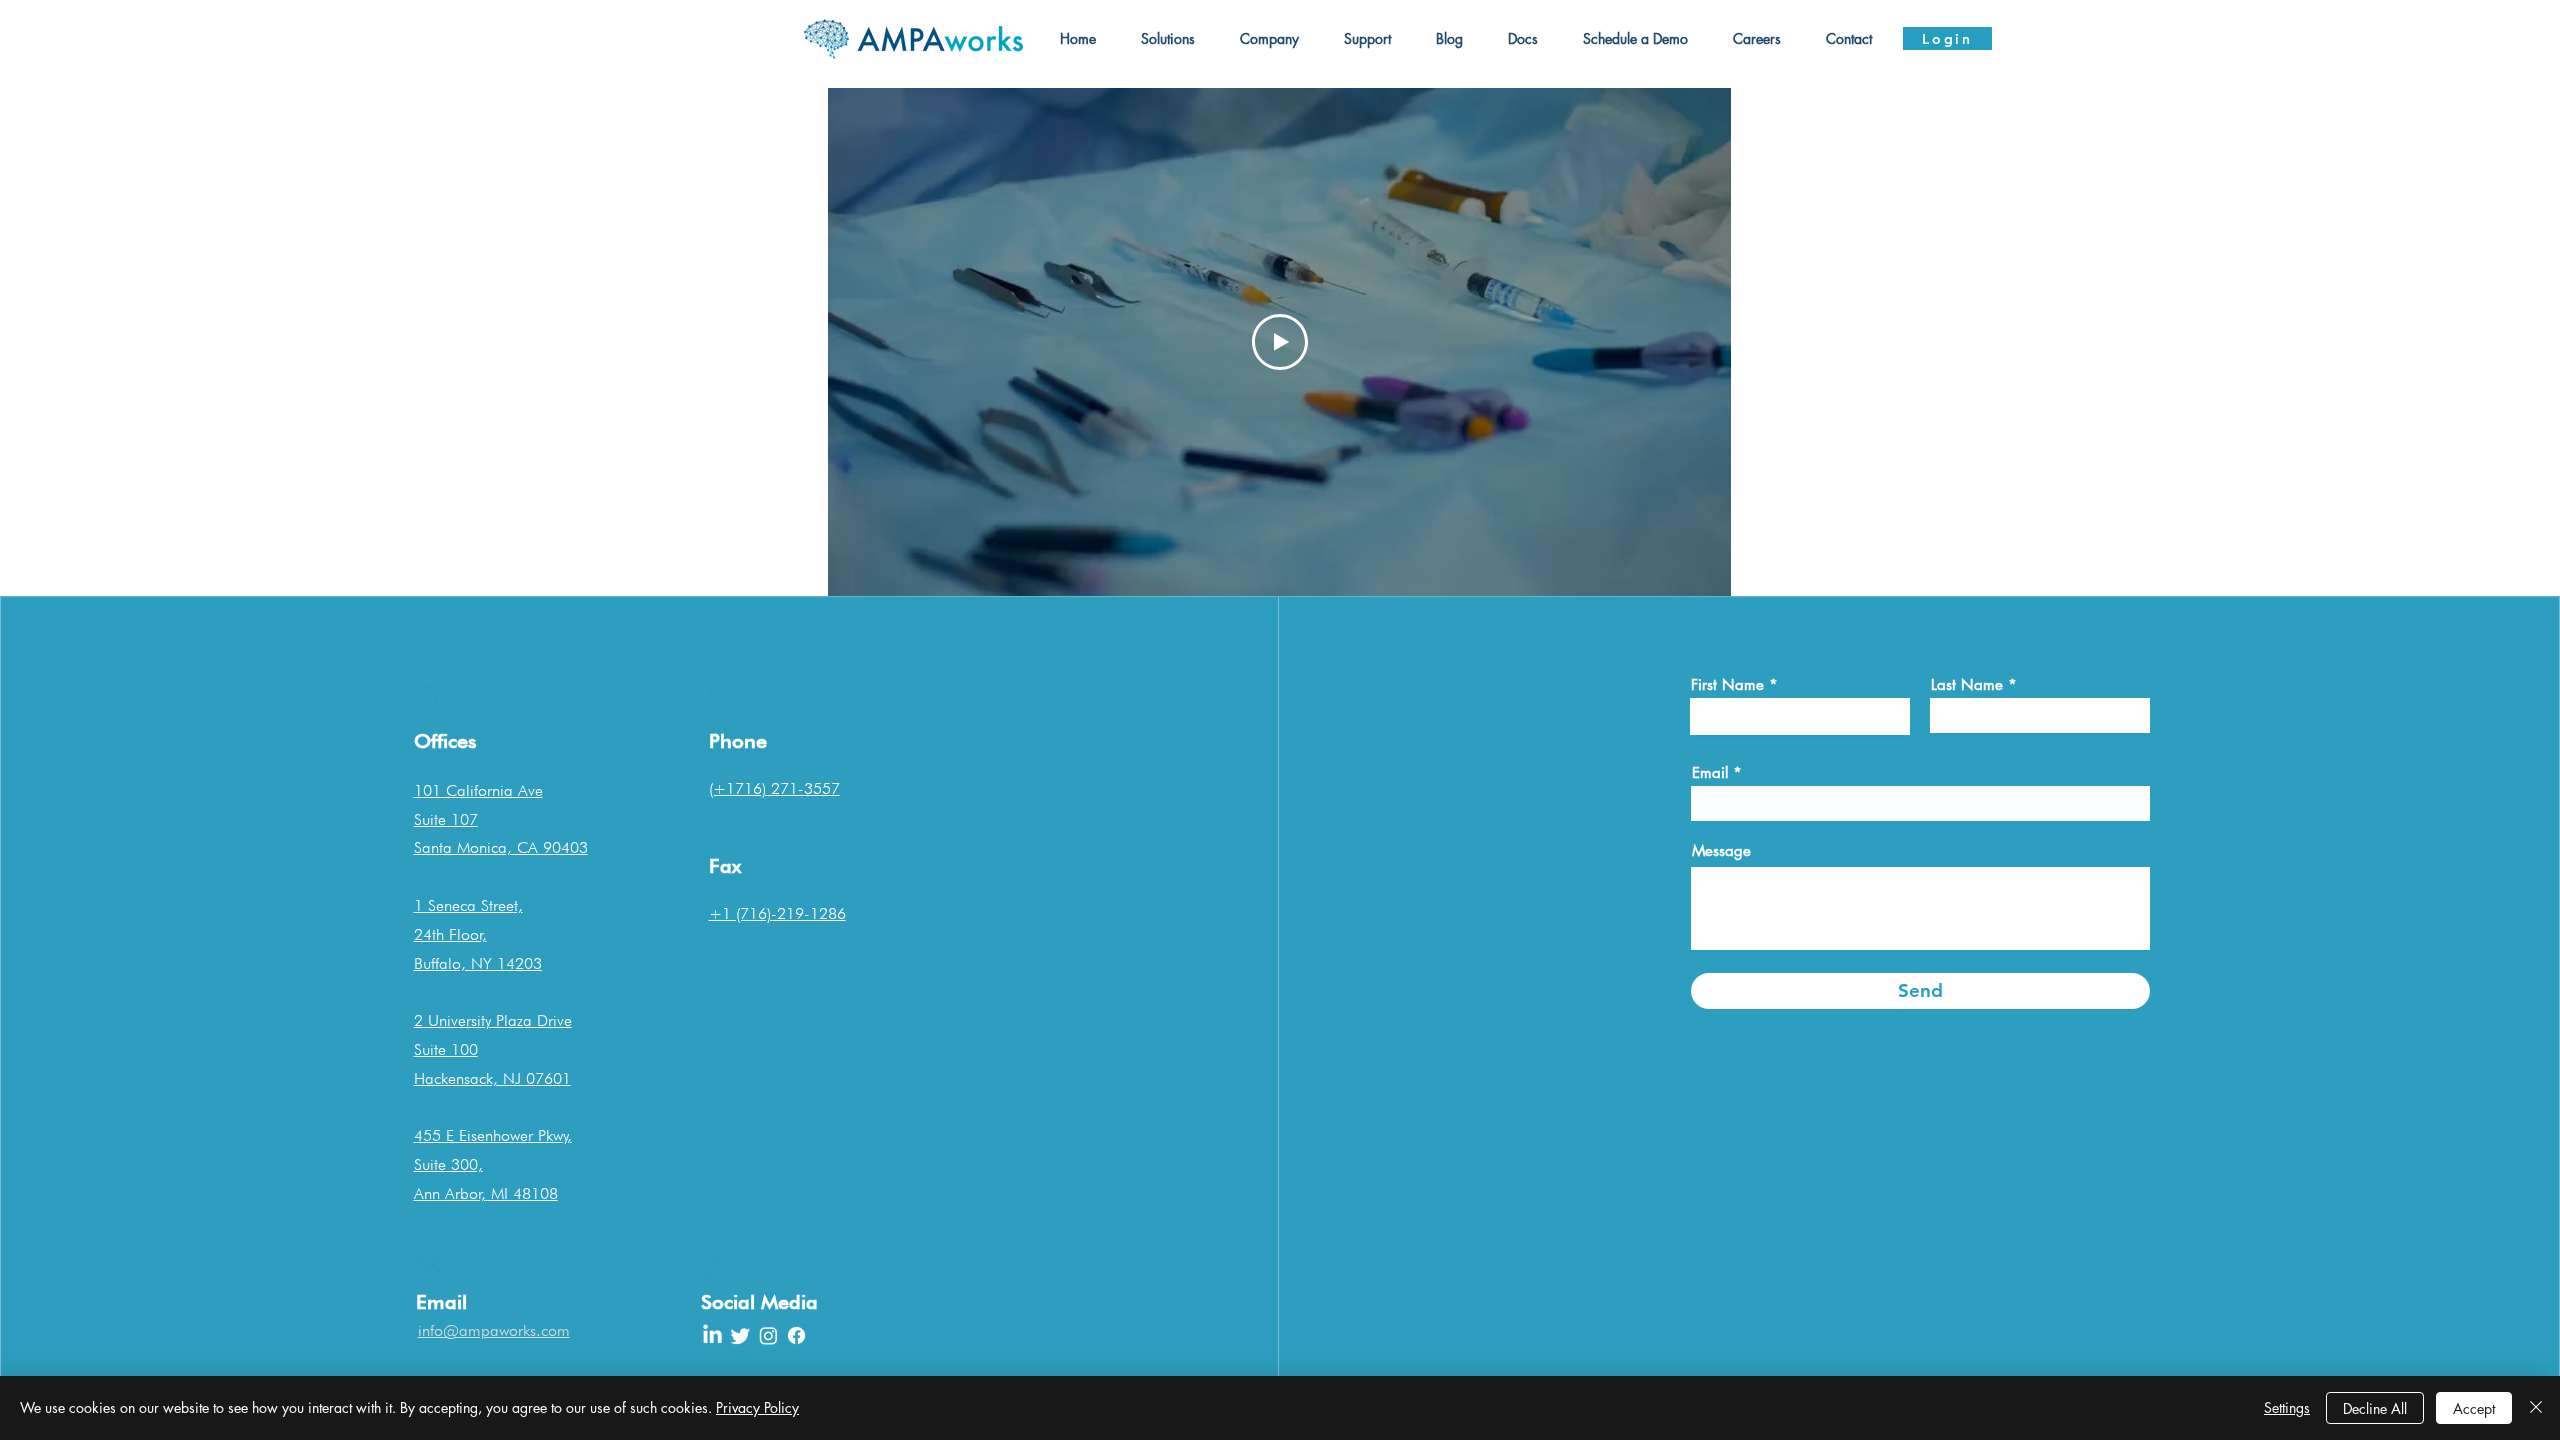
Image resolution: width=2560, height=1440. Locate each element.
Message (1721, 850)
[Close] (2536, 1408)
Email (1710, 772)
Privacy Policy (757, 1407)
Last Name (1967, 684)
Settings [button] (2287, 1407)
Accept (2474, 1408)
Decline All (2375, 1408)
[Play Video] (1280, 342)
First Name (1727, 684)
